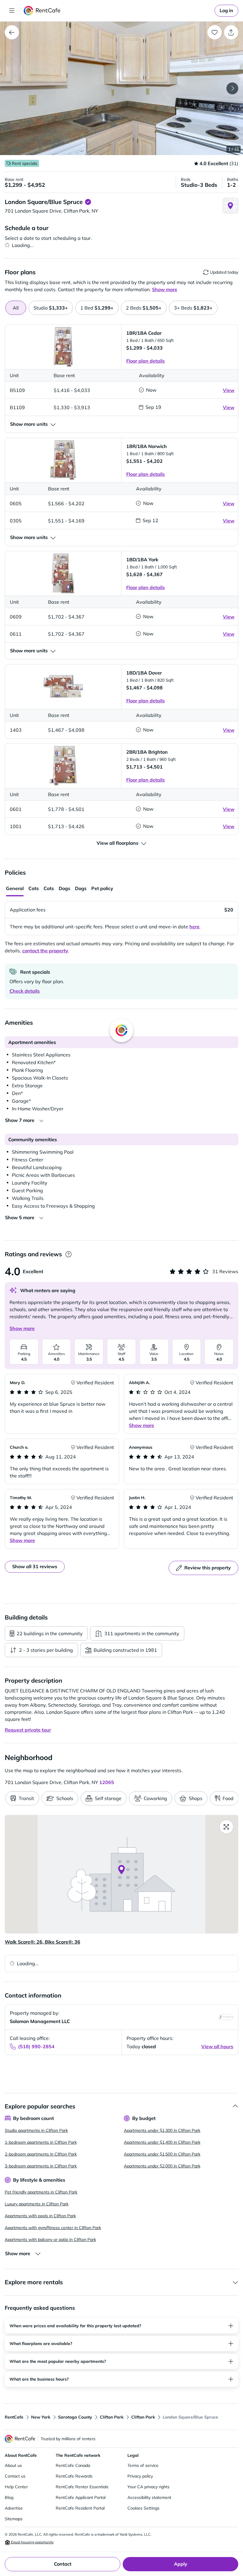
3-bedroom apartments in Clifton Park (41, 2166)
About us (13, 2465)
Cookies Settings (143, 2508)
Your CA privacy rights (148, 2487)
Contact (63, 2564)
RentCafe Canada (73, 2465)
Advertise (14, 2508)
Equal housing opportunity (32, 2542)
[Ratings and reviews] (68, 1254)
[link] (226, 11)
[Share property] (231, 32)
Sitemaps (14, 2519)
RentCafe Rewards (74, 2476)
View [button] (229, 390)
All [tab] (16, 308)
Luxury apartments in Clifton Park (37, 2204)
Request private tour (28, 1730)
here (194, 927)
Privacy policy (140, 2476)
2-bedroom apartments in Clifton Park (41, 2154)
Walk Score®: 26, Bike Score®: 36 (43, 1942)
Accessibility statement (149, 2497)
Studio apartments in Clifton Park (36, 2130)
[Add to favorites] (215, 32)
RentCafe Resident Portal (80, 2508)
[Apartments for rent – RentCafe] (42, 11)
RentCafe (14, 2417)
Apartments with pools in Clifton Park (40, 2216)
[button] (121, 88)
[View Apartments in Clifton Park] (12, 32)
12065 (107, 1782)
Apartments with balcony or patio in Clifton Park (50, 2239)
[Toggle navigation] (12, 11)
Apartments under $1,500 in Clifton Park (162, 2154)
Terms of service (143, 2465)
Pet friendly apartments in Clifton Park (41, 2192)
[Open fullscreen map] (226, 1827)
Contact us (15, 2476)
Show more (22, 1328)
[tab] (51, 308)
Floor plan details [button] (146, 361)
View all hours (217, 2046)
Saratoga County (75, 2417)
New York (41, 2417)
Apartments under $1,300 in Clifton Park (162, 2130)
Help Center (16, 2487)
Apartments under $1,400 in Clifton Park (162, 2142)
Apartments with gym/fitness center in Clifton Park (53, 2228)
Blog (9, 2497)
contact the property (45, 951)
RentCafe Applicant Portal (81, 2497)
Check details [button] (25, 991)
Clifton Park (112, 2417)
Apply (181, 2564)
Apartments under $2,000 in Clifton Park (162, 2166)
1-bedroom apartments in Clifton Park (41, 2142)
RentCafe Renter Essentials (82, 2487)
